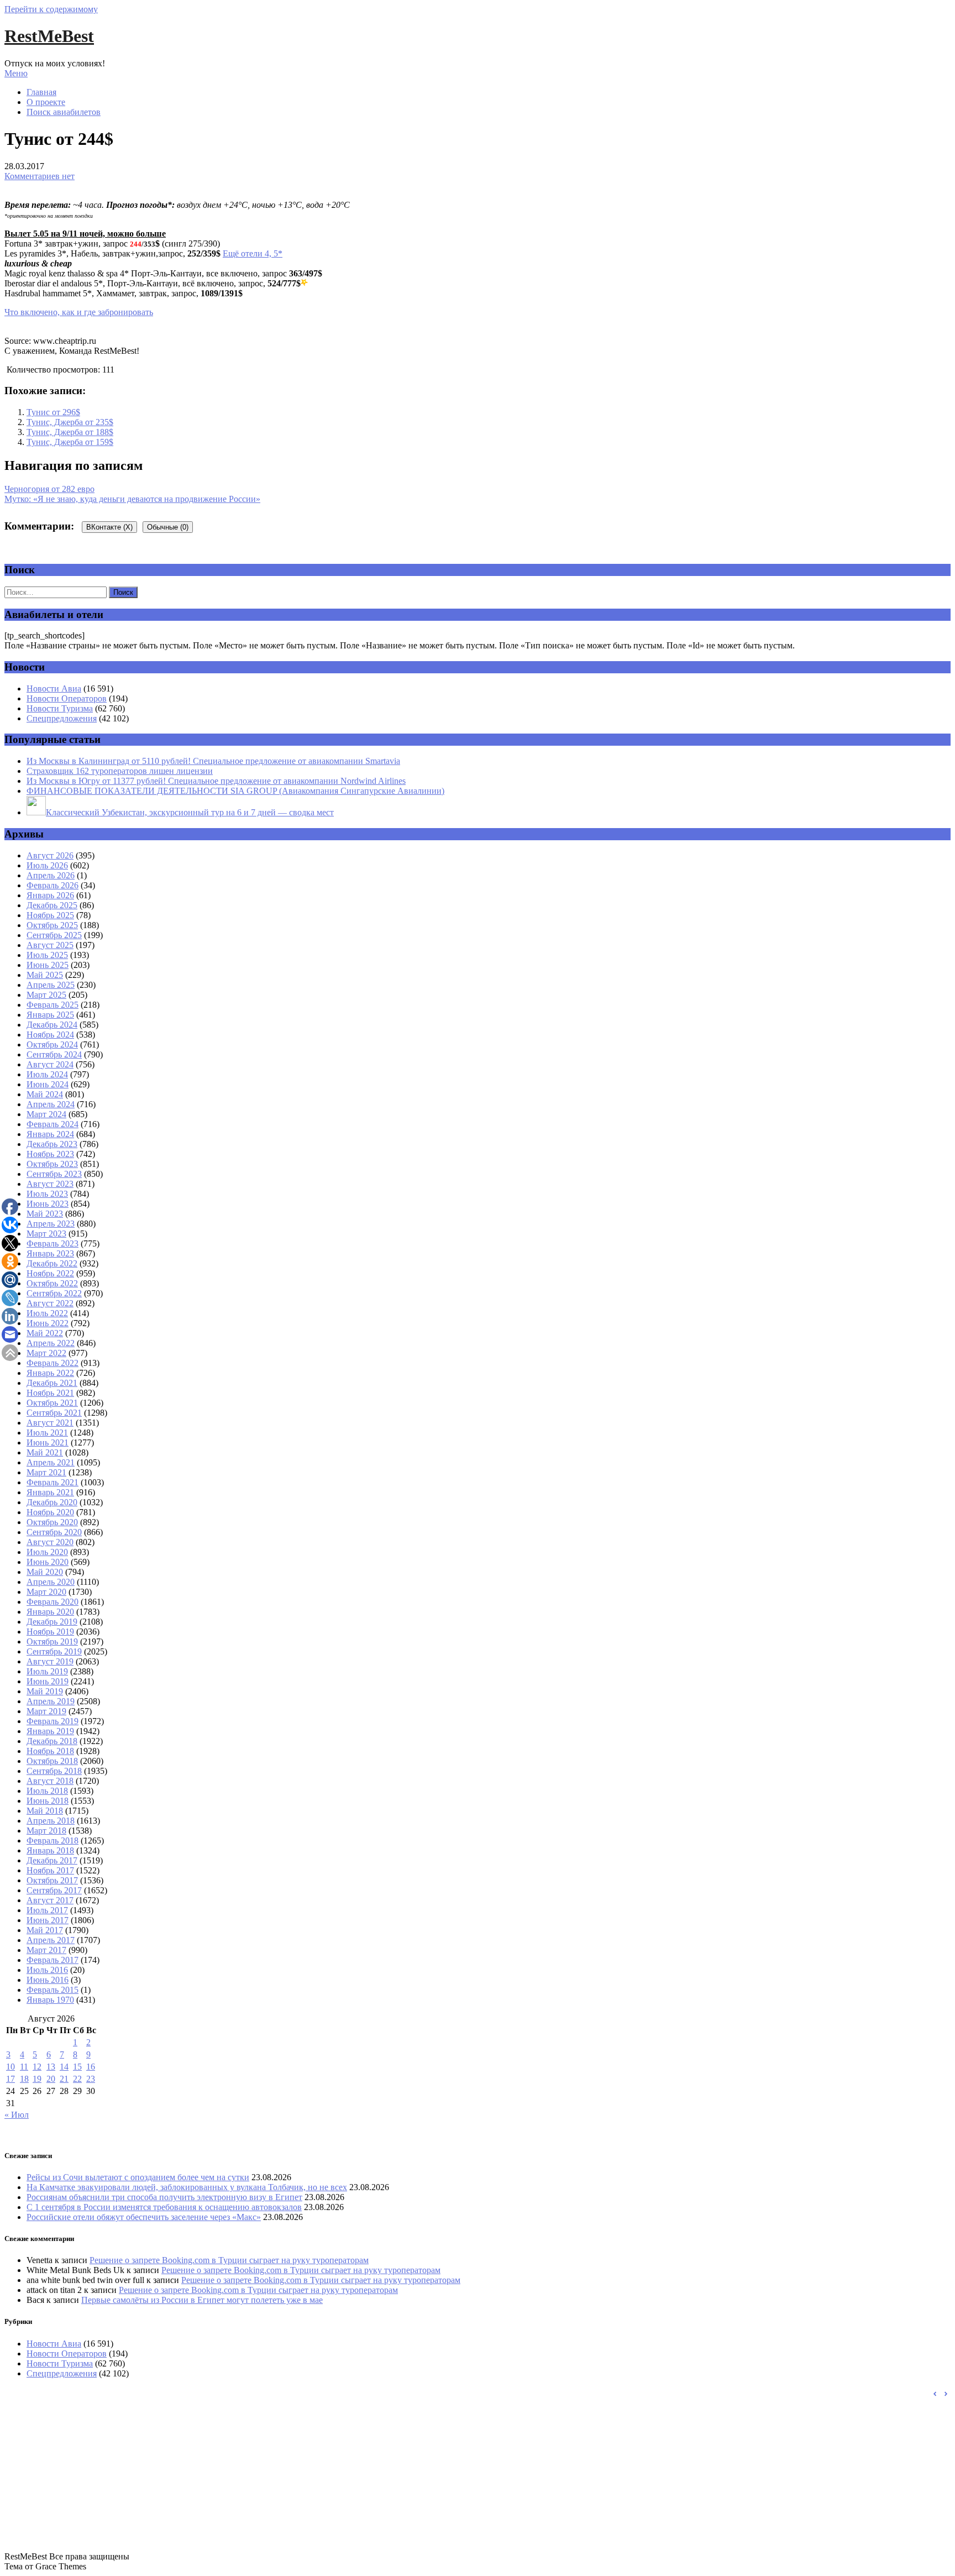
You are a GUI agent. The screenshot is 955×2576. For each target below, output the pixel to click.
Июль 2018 (47, 1791)
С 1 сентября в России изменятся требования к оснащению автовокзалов (164, 2207)
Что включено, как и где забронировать (79, 312)
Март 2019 (46, 1711)
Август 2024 (50, 1064)
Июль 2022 (47, 1313)
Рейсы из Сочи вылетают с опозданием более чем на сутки (138, 2177)
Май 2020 (45, 1572)
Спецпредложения (62, 718)
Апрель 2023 (51, 1224)
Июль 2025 (47, 955)
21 (64, 2079)
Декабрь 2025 (52, 905)
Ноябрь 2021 (50, 1393)
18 (24, 2079)
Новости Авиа (54, 688)
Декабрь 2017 (52, 1860)
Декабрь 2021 (52, 1383)
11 (24, 2067)
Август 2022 (50, 1303)
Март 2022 (46, 1353)
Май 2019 (45, 1691)
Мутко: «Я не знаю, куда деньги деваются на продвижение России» (132, 499)
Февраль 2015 (53, 1990)
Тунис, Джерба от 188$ (70, 432)
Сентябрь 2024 (54, 1054)
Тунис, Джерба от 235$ (70, 422)
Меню (16, 73)
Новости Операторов (67, 698)
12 (37, 2067)
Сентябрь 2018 (54, 1771)
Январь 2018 (50, 1850)
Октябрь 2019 (52, 1642)
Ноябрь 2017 (50, 1870)
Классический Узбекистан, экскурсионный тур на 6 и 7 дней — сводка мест (190, 812)
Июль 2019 (47, 1671)
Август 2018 (50, 1781)
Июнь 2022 (48, 1323)
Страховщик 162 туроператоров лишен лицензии (120, 771)
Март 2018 (46, 1831)
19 (37, 2079)
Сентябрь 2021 (54, 1413)
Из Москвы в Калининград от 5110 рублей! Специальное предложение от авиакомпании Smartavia (213, 761)
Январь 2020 (50, 1612)
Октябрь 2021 (52, 1403)
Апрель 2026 (51, 875)
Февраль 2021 (53, 1482)
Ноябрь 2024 (50, 1035)
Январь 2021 (50, 1492)
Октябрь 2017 (52, 1880)
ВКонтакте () (109, 527)
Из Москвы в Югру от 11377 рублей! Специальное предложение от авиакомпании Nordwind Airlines (216, 781)
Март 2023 (46, 1234)
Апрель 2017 (51, 1940)
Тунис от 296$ (53, 412)
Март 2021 (46, 1472)
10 (11, 2067)
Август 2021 (50, 1423)
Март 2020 (46, 1592)
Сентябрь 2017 (54, 1890)
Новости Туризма (60, 708)
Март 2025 (46, 995)
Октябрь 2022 (52, 1283)
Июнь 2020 (48, 1562)
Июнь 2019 (48, 1681)
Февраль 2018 (53, 1841)
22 (77, 2079)
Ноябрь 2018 (50, 1751)
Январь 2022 (50, 1373)
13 (51, 2067)
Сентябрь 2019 (54, 1651)
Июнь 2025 (48, 965)
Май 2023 (45, 1214)
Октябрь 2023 (52, 1164)
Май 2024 (45, 1094)
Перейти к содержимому (51, 9)
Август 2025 (50, 945)
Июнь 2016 (48, 1980)
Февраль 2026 (53, 885)
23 (91, 2079)
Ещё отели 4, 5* (253, 253)
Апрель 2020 (51, 1582)
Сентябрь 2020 (54, 1532)
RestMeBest (49, 36)
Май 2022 (45, 1333)
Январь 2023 (50, 1253)
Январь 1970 (50, 2000)
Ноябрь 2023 (50, 1154)
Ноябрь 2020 (50, 1512)
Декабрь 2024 (52, 1025)
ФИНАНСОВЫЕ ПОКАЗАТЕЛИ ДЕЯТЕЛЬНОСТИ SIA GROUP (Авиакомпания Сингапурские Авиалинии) (235, 791)
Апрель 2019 (51, 1701)
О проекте (46, 102)
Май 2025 (45, 975)
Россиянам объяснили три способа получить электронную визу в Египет (164, 2197)
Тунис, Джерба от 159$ (70, 442)
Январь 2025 (50, 1015)
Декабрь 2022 (52, 1263)
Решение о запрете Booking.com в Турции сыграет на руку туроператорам (229, 2260)
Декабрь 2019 (52, 1622)
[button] (946, 2394)
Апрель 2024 (51, 1104)
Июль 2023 (47, 1194)
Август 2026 (50, 855)
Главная (41, 92)
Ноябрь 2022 (50, 1273)
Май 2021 (45, 1452)
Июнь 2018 (48, 1801)
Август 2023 (50, 1184)
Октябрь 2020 (52, 1522)
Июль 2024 (47, 1074)
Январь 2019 (50, 1731)
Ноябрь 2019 (50, 1632)
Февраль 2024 (53, 1124)
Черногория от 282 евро (49, 489)
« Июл (17, 2115)
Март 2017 (46, 1950)
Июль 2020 (47, 1552)
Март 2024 (46, 1114)
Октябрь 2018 (52, 1761)
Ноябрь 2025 (50, 915)
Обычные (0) (168, 527)
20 (51, 2079)
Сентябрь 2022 (54, 1293)
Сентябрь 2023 (54, 1174)
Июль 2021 (47, 1433)
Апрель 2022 (51, 1343)
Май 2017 (45, 1930)
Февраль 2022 (53, 1363)
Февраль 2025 (53, 1005)
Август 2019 (50, 1661)
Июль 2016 (47, 1970)
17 (11, 2079)
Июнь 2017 (48, 1920)
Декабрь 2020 (52, 1502)
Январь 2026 (50, 895)
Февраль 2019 (53, 1721)
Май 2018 (45, 1811)
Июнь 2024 (48, 1084)
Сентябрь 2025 (54, 935)
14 (64, 2067)
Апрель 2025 (51, 985)
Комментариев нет (40, 176)
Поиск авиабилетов (64, 112)
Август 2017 (50, 1900)
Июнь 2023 (48, 1204)
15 (77, 2067)
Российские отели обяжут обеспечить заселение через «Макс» (144, 2217)
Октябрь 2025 (52, 925)
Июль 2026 (47, 865)
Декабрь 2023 (52, 1144)
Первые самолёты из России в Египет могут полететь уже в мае (202, 2300)
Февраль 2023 (53, 1244)
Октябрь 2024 (52, 1044)
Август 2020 (50, 1542)
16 (91, 2067)
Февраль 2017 (53, 1960)
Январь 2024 (50, 1134)
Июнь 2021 (48, 1443)
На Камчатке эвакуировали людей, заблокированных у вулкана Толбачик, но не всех (187, 2187)
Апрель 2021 (51, 1462)
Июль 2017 (47, 1910)
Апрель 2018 (51, 1821)
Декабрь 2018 (52, 1741)
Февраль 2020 (53, 1602)
